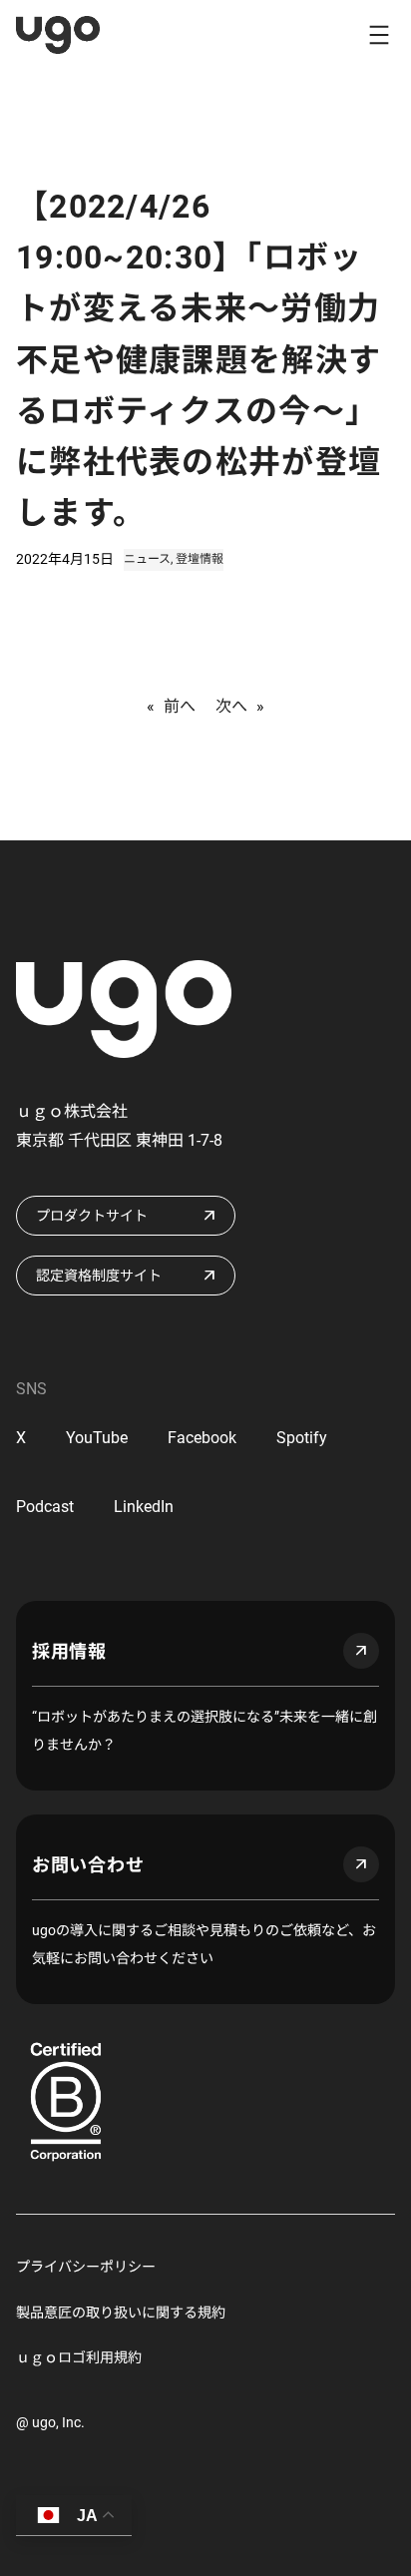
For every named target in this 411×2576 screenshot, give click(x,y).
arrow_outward (361, 1651)
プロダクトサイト (92, 1216)
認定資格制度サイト (99, 1276)
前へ (180, 706)
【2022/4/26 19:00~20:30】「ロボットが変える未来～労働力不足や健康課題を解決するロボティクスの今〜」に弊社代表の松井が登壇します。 (199, 360)
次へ (231, 706)
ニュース (147, 559)
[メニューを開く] (379, 35)
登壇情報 (200, 559)
